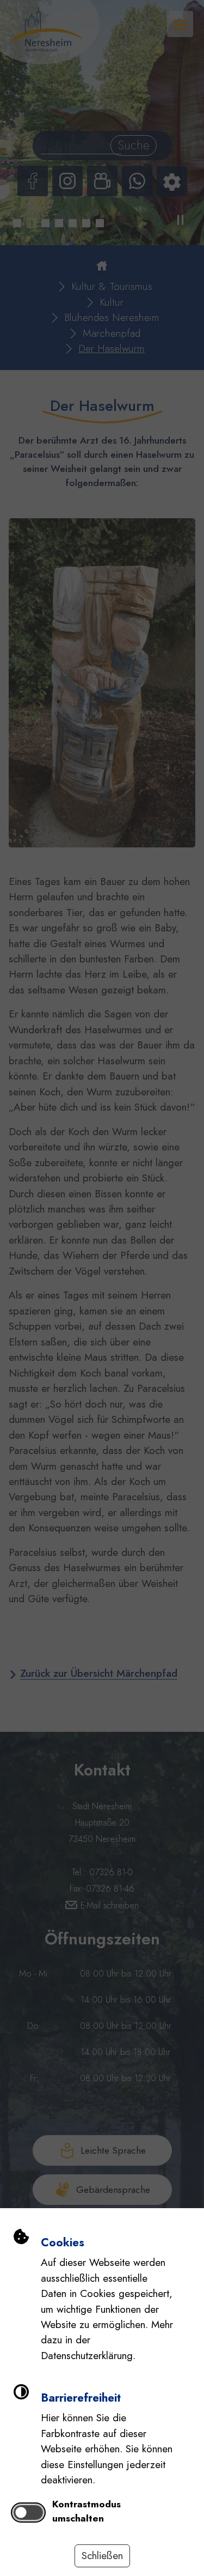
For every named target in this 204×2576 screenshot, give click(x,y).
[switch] (29, 2512)
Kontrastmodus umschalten (86, 2511)
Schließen (102, 2556)
